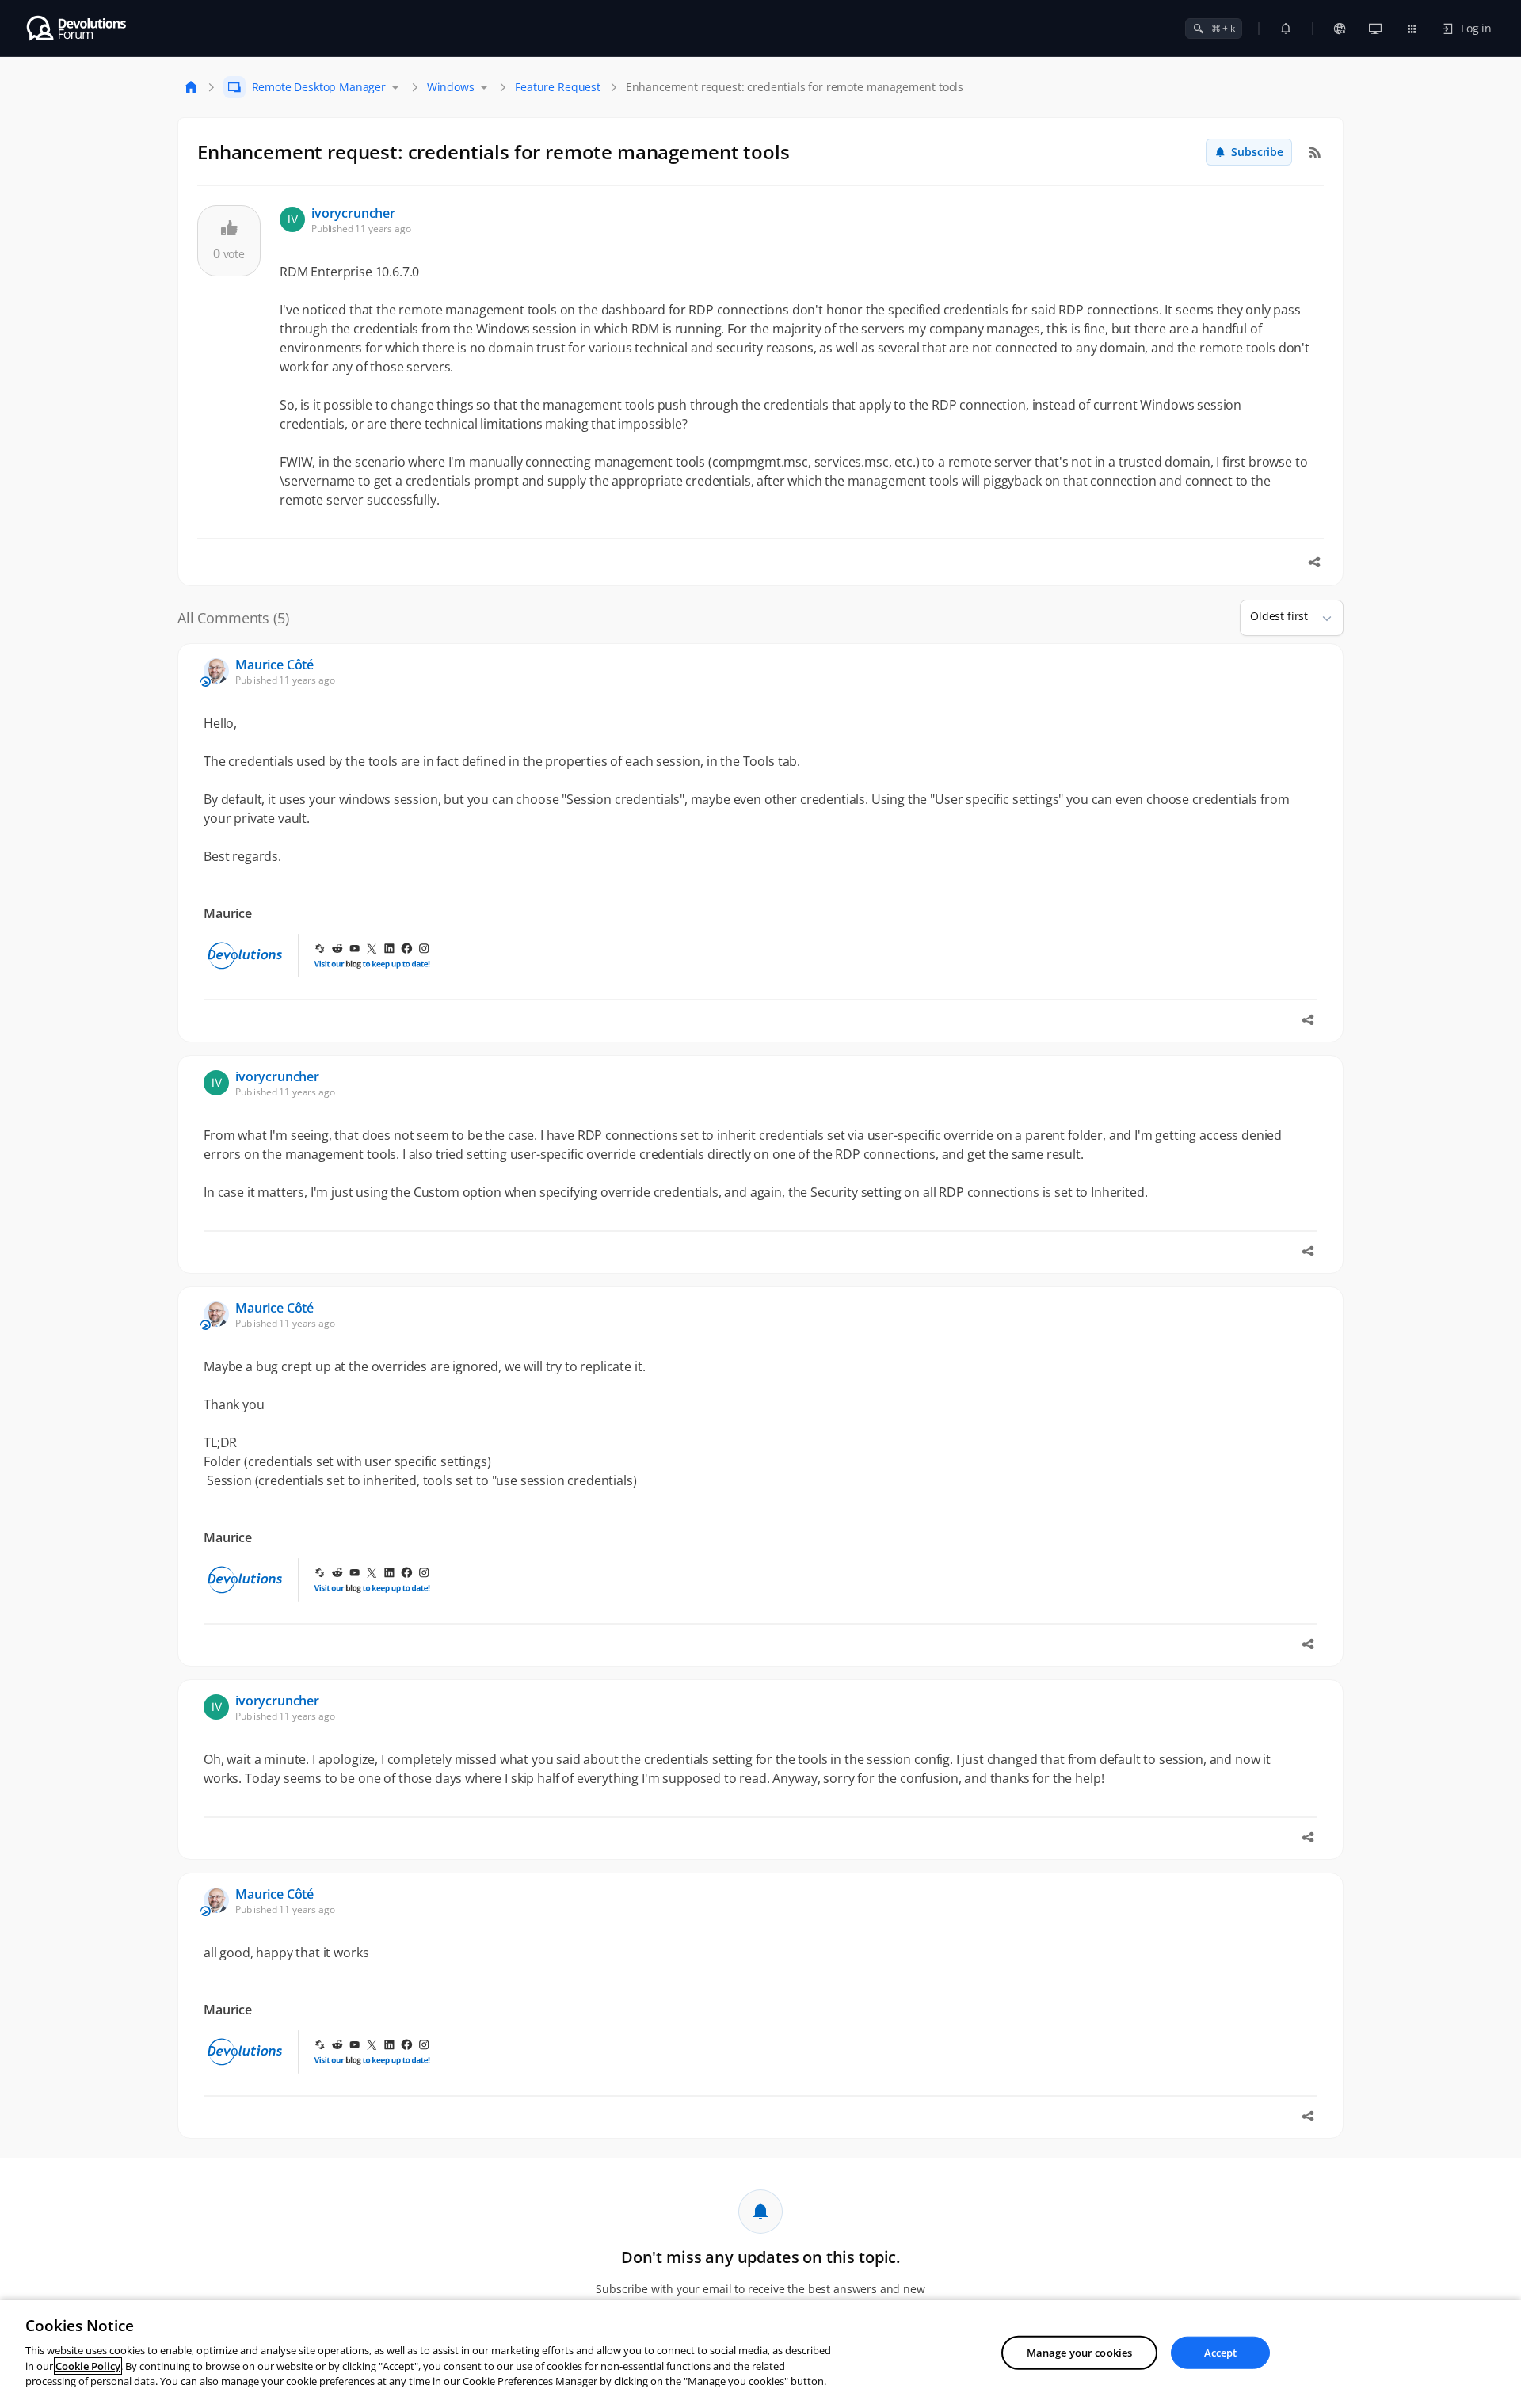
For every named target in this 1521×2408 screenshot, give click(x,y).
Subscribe (1257, 152)
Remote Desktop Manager (319, 87)
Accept (1221, 2352)
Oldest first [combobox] (1279, 616)
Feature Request (558, 87)
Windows (451, 87)
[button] (1321, 618)
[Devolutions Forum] (77, 29)
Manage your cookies (1079, 2352)
